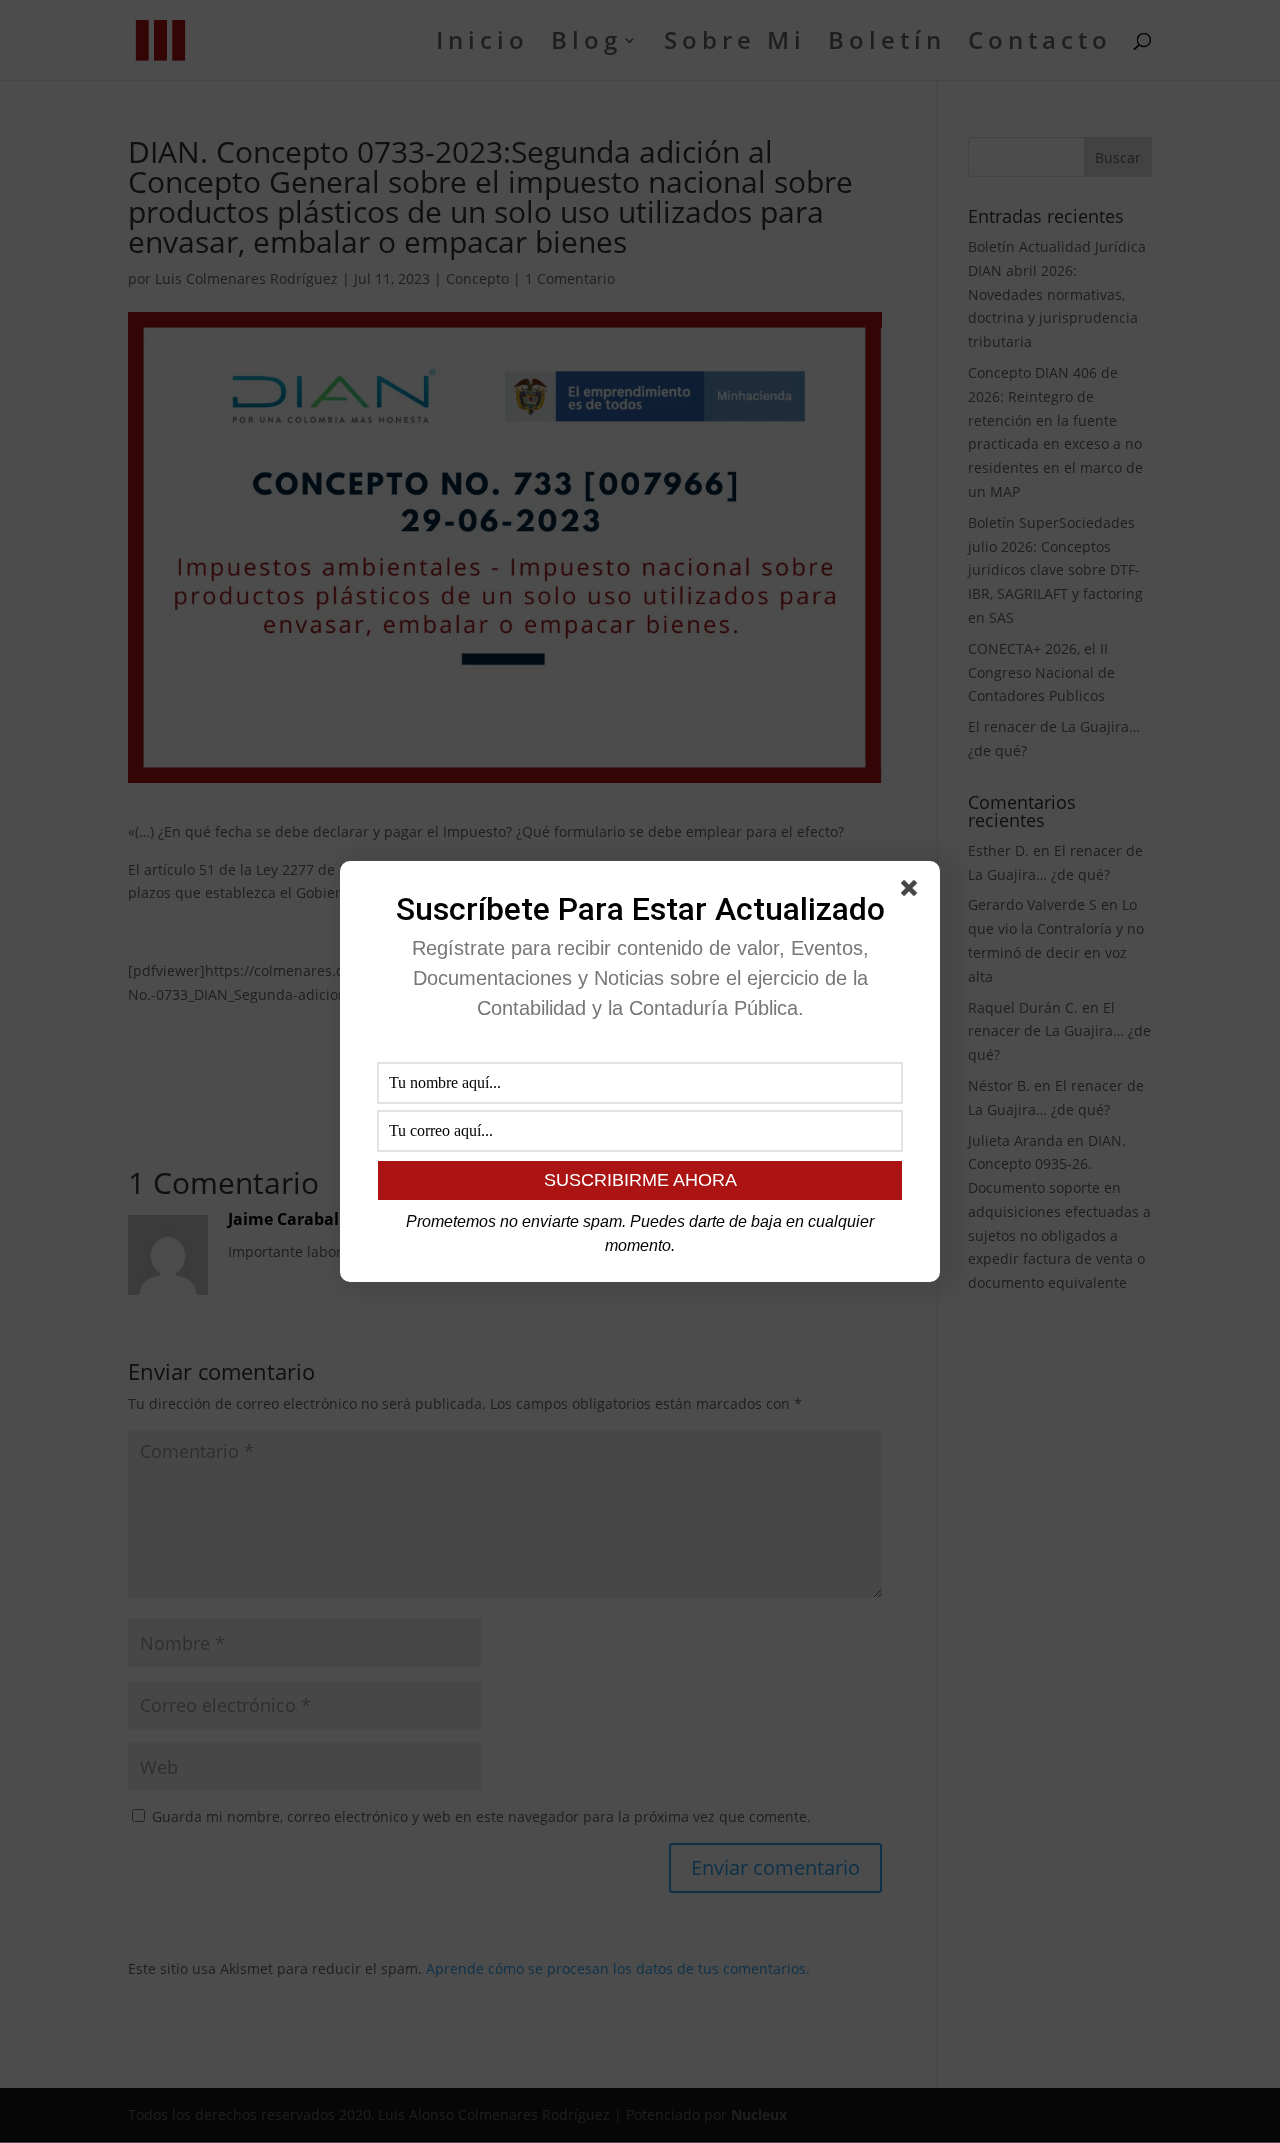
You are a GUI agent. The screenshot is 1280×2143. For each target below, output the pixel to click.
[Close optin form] (913, 892)
